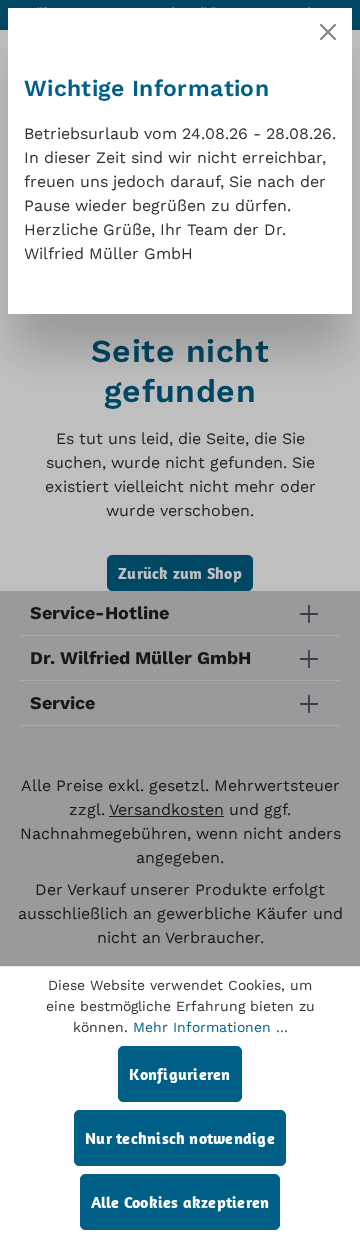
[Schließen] (328, 32)
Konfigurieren (179, 1074)
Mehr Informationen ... (210, 1027)
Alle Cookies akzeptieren (180, 1202)
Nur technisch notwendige (180, 1138)
